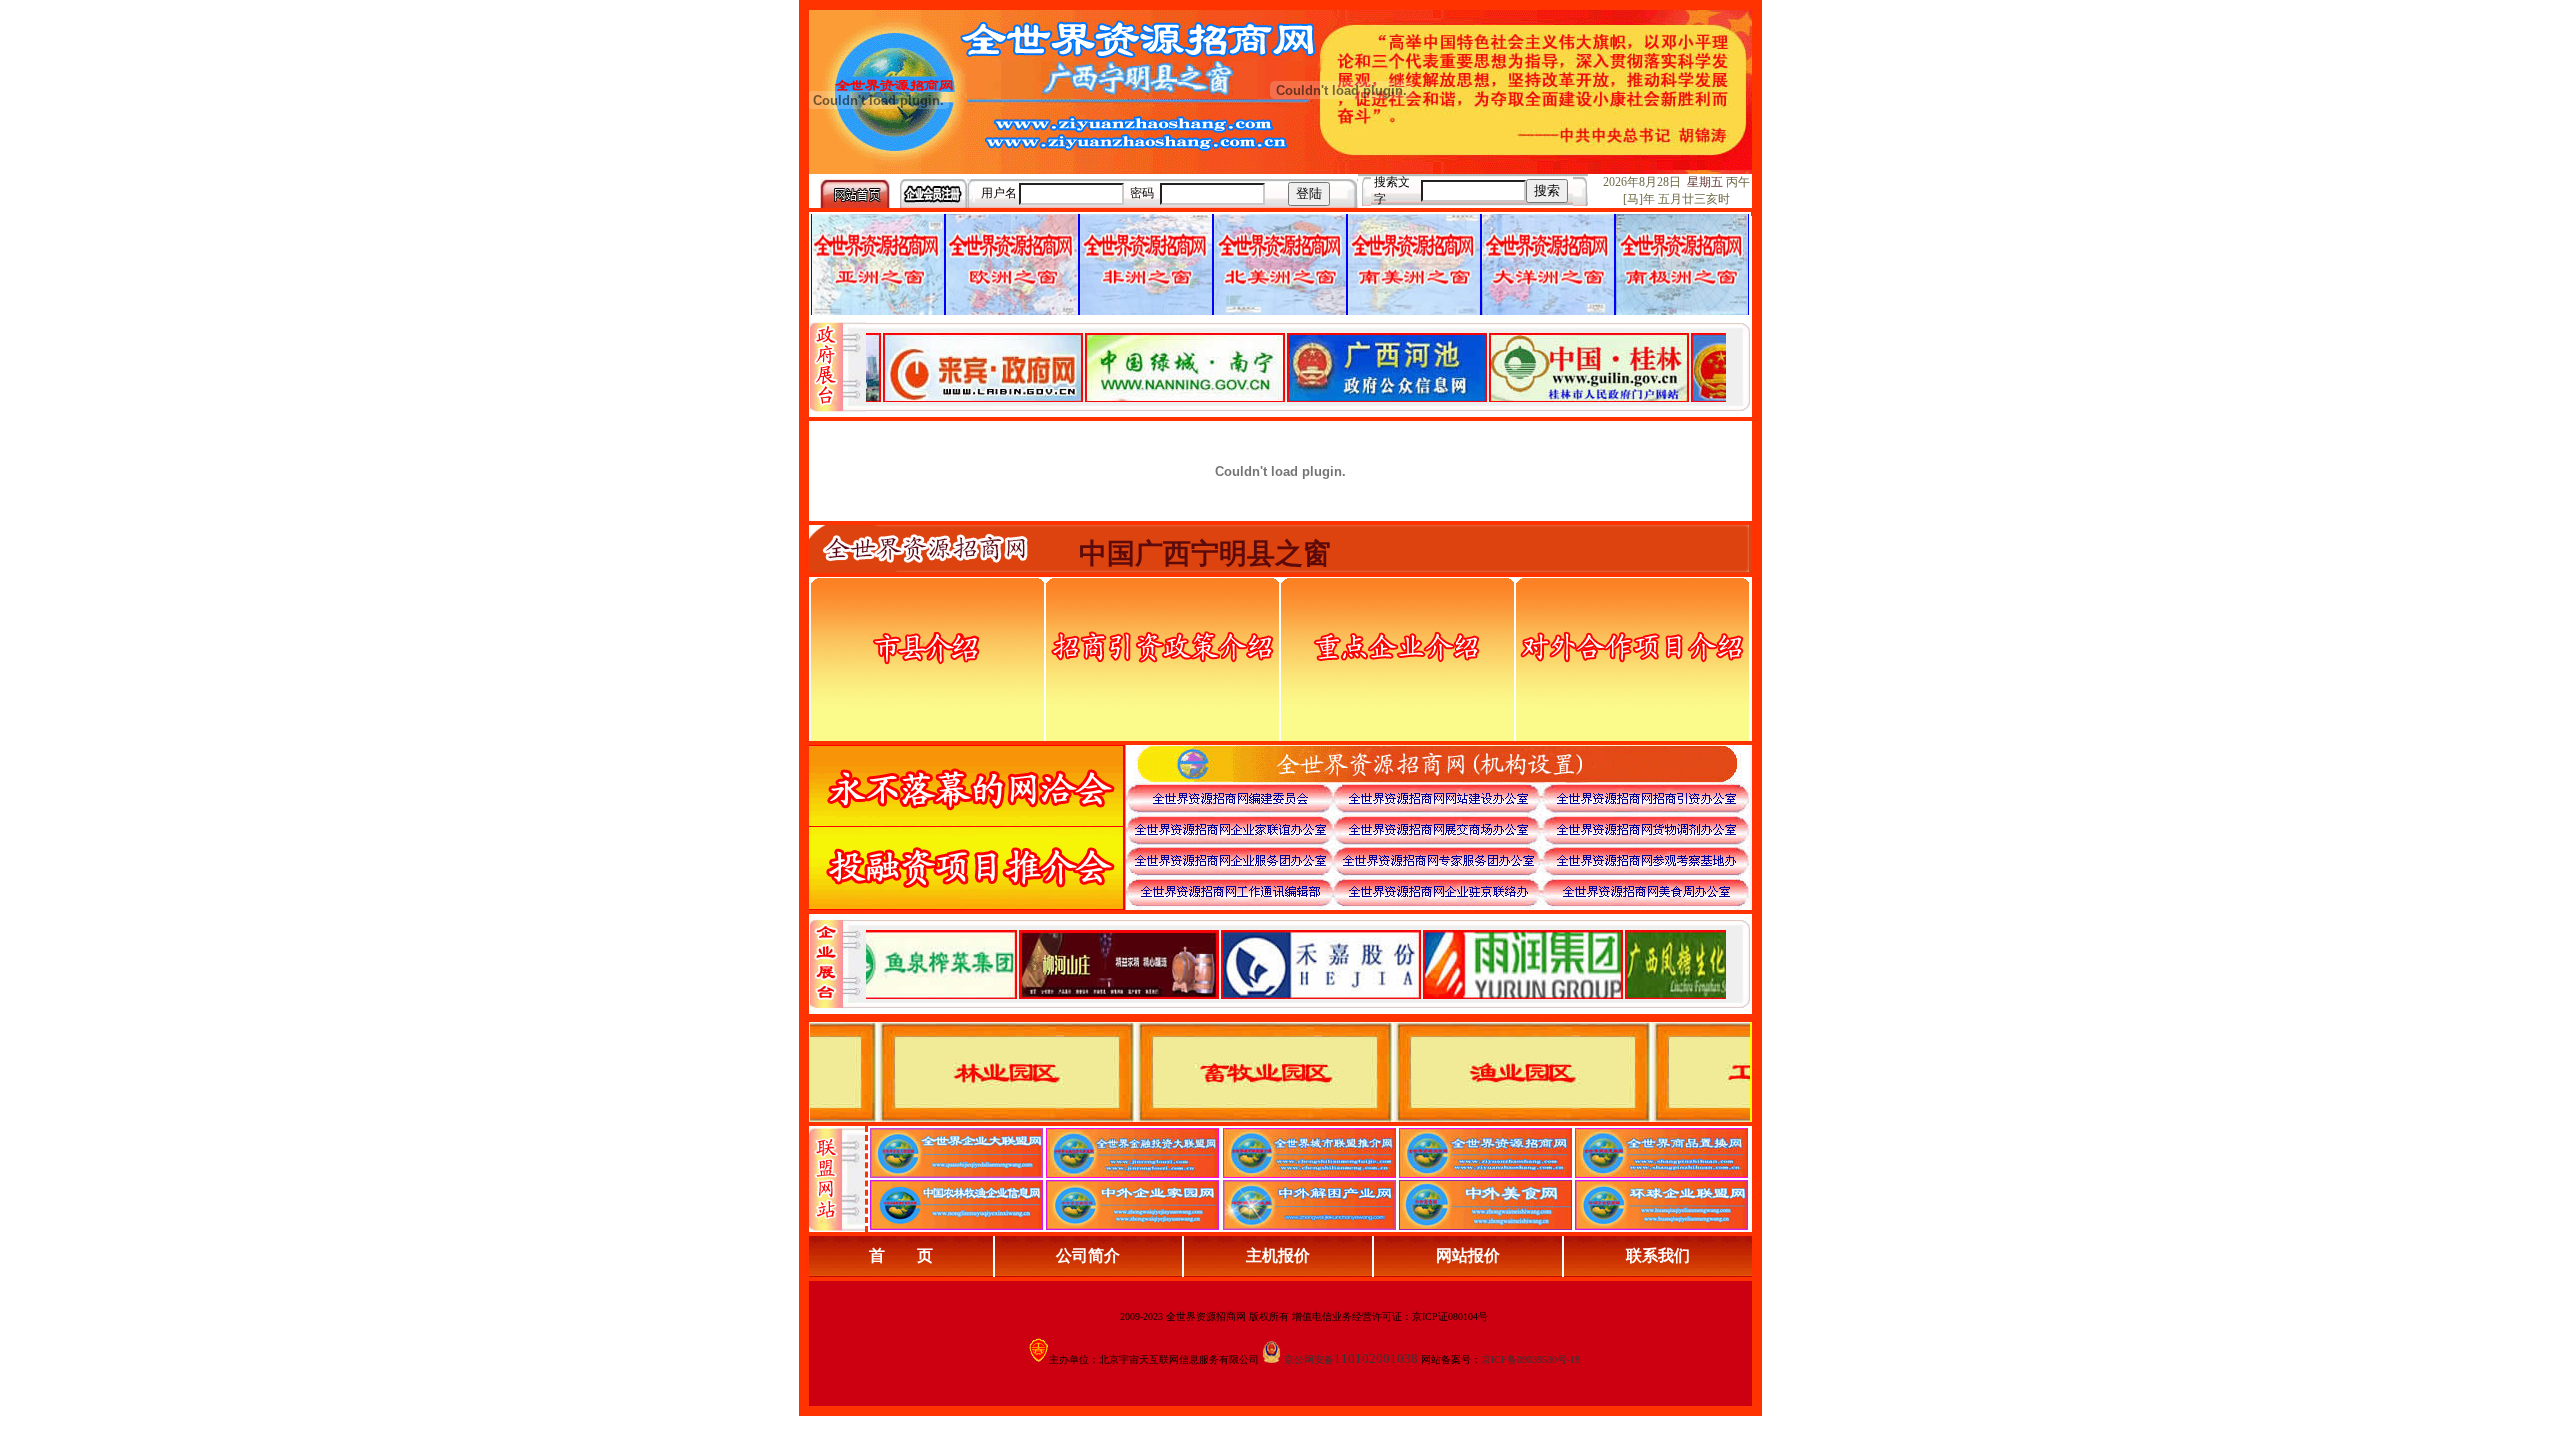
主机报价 (1278, 1255)
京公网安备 (1309, 1359)
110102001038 (1376, 1358)
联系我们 (1658, 1255)
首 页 (901, 1255)
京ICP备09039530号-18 (1530, 1359)
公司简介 (1088, 1255)
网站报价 (1468, 1255)
